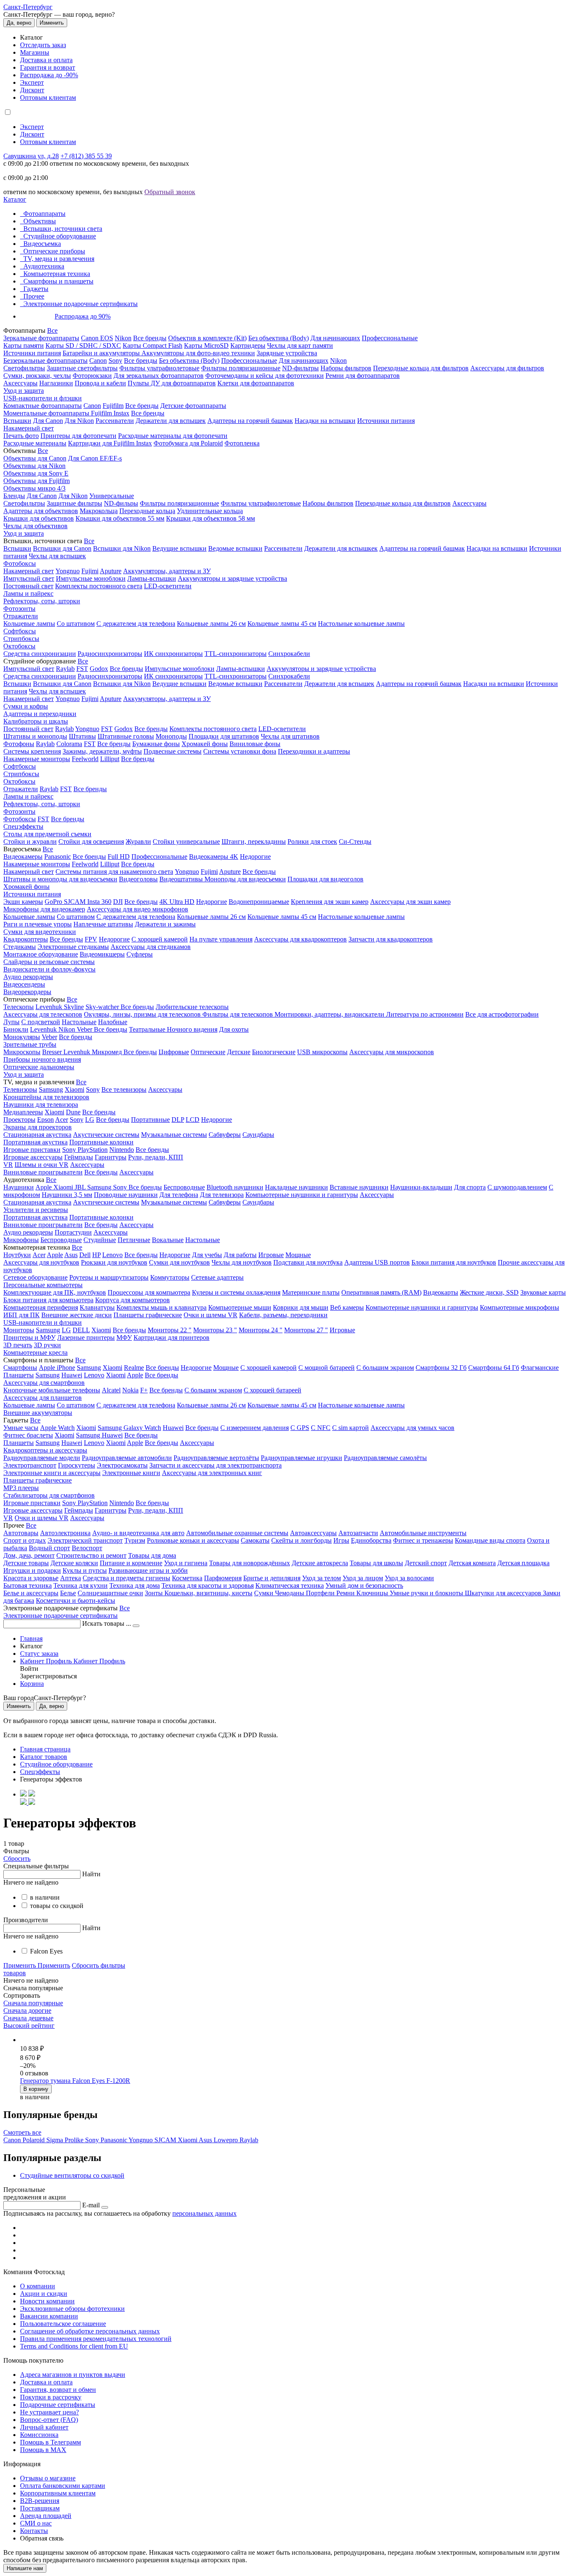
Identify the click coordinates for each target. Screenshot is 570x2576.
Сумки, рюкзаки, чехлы (37, 376)
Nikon (123, 338)
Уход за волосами (409, 1578)
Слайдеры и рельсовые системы (49, 962)
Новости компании (47, 2301)
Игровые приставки (32, 1150)
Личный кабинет (44, 2427)
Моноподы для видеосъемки (245, 879)
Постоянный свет (28, 586)
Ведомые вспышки (235, 548)
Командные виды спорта (490, 1540)
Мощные (298, 1255)
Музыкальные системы (174, 1135)
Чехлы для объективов (35, 526)
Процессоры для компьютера (149, 1292)
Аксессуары (20, 383)
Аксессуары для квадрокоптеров (300, 939)
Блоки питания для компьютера (48, 1300)
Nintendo (122, 1150)
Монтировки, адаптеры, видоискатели (330, 1014)
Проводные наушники (126, 1195)
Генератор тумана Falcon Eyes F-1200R (75, 2081)
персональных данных (204, 2213)
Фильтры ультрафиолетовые (159, 368)
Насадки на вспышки (325, 421)
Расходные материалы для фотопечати (173, 436)
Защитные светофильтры (82, 368)
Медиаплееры (23, 1112)
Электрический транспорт (85, 1540)
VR (8, 1165)
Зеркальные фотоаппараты (41, 338)
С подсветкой (41, 1022)
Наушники (19, 1187)
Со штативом (76, 624)
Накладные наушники (296, 1187)
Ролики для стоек (312, 841)
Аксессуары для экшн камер (410, 902)
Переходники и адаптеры (314, 751)
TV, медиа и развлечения (59, 259)
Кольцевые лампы (29, 624)
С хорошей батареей (272, 1390)
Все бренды (150, 338)
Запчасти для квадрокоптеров (391, 939)
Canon (98, 361)
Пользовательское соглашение (63, 2324)
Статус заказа (39, 1654)
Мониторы (19, 1330)
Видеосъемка (42, 244)
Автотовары (21, 1533)
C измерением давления (255, 1428)
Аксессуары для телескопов (43, 1014)
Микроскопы (22, 1052)
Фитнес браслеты (28, 1435)
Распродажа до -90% (49, 75)
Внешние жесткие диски (77, 1315)
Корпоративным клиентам (58, 2493)
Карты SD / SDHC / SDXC (83, 345)
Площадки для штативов (224, 736)
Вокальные (168, 1240)
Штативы (82, 736)
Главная (31, 1638)
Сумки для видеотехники (40, 932)
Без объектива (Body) (279, 338)
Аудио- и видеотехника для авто (138, 1533)
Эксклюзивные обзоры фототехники (72, 2309)
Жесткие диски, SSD (489, 1292)
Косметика (187, 1578)
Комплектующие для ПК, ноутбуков (55, 1292)
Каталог (15, 199)
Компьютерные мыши (240, 1307)
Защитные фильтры (74, 503)
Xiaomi (74, 1089)
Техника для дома (135, 1585)
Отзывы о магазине (48, 2478)
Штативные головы (126, 736)
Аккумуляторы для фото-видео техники (198, 353)
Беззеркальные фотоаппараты (45, 361)
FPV (91, 939)
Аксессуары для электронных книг (212, 1473)
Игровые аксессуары (33, 1157)
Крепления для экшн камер (330, 902)
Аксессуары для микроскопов (392, 1052)
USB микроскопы (322, 1052)
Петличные (134, 1240)
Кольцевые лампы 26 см (211, 624)
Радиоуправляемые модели (42, 1458)
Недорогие (255, 857)
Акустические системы (106, 1135)
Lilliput (110, 759)
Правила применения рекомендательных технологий (96, 2339)
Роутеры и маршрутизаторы (109, 1277)
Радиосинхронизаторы (110, 654)
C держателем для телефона (136, 917)
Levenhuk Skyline (60, 1007)
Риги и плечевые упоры (38, 924)
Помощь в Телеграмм (50, 2442)
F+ (144, 1390)
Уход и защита (24, 391)
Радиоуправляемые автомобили (127, 1458)
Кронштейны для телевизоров (46, 1097)
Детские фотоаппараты (193, 406)
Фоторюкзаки (92, 376)
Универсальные (112, 496)
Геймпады (79, 1157)
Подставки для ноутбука (308, 1262)
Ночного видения (192, 1029)
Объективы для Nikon (34, 466)
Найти (91, 1874)
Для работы (240, 1255)
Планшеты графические (148, 1315)
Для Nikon (79, 421)
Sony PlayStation (85, 1150)
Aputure (111, 571)
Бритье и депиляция (272, 1578)
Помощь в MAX (43, 2450)
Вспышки (17, 421)
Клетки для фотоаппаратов (256, 383)
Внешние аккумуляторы (38, 1413)
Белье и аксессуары (31, 1593)
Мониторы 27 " (306, 1330)
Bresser (53, 1052)
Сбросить (17, 1859)
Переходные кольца (147, 511)
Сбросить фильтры (98, 1965)
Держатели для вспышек (171, 421)
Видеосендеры (24, 984)
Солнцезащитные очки (110, 1593)
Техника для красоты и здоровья (208, 1585)
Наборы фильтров (346, 368)
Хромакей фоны (205, 744)
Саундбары (258, 1135)
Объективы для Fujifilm (37, 481)
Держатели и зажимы (165, 924)
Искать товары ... (107, 1623)
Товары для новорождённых (250, 1563)
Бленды (14, 496)
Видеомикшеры (102, 954)
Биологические (274, 1052)
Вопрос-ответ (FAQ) (49, 2420)
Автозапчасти (358, 1533)
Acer (62, 1120)
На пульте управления (221, 939)
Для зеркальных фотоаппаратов (159, 376)
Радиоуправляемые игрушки (301, 1458)
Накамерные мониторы (37, 759)
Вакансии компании (49, 2316)
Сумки (265, 1593)
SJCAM (76, 902)
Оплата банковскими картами (63, 2486)
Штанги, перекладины (254, 841)
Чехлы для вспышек (57, 556)
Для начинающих (335, 338)
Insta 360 (99, 902)
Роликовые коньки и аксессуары (193, 1540)
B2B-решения (40, 2501)
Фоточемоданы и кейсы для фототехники (265, 376)
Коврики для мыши (301, 1307)
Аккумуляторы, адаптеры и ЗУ (167, 571)
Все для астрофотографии (502, 1014)
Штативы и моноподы (35, 736)
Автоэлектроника (65, 1533)
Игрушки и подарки (32, 1570)
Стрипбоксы (21, 639)
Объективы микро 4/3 (34, 488)
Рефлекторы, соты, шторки (42, 601)
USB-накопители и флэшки (43, 398)
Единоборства (371, 1540)
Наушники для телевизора (41, 1105)
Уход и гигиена (186, 1563)
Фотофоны (19, 744)
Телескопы (19, 1007)
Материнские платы (311, 1292)
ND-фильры (121, 503)
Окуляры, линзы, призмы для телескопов (143, 1014)
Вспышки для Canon (62, 548)
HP (96, 1255)
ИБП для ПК (21, 1315)
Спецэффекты (23, 826)
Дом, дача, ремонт (29, 1555)
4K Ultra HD (177, 902)
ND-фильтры (300, 368)
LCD (193, 1120)
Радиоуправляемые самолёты (385, 1458)
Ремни (346, 1593)
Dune (73, 1112)
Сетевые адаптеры (217, 1277)
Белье (68, 1593)
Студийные (100, 1240)
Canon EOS (97, 338)
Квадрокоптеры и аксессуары (45, 1450)
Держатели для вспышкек (341, 548)
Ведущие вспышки (179, 548)
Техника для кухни (81, 1585)
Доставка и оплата (46, 60)
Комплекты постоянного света (99, 586)
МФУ (124, 1337)
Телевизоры (20, 1089)
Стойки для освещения (91, 841)
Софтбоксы (20, 631)
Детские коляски (74, 1563)
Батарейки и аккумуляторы (102, 353)
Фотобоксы (20, 563)
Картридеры (248, 345)
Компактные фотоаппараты (43, 406)
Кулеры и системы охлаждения (236, 1292)
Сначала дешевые (28, 2018)
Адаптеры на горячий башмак (250, 421)
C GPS (300, 1428)
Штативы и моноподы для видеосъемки (60, 879)
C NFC (321, 1428)
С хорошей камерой (160, 939)
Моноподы (171, 736)
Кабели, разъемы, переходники (283, 1315)
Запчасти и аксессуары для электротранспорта (216, 1465)
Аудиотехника (44, 266)
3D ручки (47, 1345)
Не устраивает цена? (49, 2412)
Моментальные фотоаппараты (47, 413)
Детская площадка (523, 1563)
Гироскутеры (77, 1465)
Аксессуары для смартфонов (44, 1383)
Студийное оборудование (60, 236)
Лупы (11, 1022)
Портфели (321, 1593)
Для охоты (234, 1029)
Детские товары (26, 1563)
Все (52, 330)
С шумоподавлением (517, 1187)
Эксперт (32, 82)
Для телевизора (222, 1195)
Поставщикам (40, 2508)
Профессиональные (390, 338)
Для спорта (470, 1187)
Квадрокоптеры (26, 939)
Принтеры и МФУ (29, 1337)
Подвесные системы (173, 751)
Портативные (150, 1120)
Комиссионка (39, 2435)
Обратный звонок (170, 192)
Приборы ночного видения (42, 1059)
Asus (71, 1255)
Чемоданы (290, 1593)
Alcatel (111, 1390)
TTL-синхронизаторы (236, 654)
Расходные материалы (35, 443)
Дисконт (32, 90)
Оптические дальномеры (39, 1067)
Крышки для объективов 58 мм (211, 518)
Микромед (108, 1052)
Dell (85, 1255)
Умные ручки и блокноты (427, 1593)
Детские (239, 1052)
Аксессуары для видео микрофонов (137, 909)
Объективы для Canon (35, 458)
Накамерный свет (29, 428)
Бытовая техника (28, 1585)
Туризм (135, 1540)
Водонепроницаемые (259, 902)
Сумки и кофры (26, 706)
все (22, 2132)
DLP (178, 1120)
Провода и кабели (100, 383)
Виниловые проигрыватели (43, 1172)
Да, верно (19, 23)
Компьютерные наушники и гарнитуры (302, 1195)
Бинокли (16, 1029)
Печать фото (21, 436)
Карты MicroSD (206, 345)
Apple (44, 1187)
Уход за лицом (363, 1578)
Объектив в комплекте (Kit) (207, 338)
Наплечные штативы (103, 924)
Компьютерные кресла (35, 1353)
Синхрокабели (289, 654)
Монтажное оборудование (41, 954)
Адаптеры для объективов (41, 511)
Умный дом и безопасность (364, 1585)
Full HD (119, 857)
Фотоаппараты (44, 214)
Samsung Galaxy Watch (129, 1428)
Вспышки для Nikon (122, 548)
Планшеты (19, 1375)
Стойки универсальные (186, 841)
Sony (115, 361)
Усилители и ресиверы (36, 1210)
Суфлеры (140, 954)
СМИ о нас (36, 2523)
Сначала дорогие (27, 2010)
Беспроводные (184, 1187)
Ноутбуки (17, 1255)
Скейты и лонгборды (301, 1540)
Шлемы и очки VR (42, 1165)
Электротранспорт (30, 1465)
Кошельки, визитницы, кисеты (208, 1593)
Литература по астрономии (425, 1014)
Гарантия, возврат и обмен (58, 2390)
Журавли (138, 841)
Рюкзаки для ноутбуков (114, 1262)
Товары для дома (152, 1555)
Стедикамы (20, 947)
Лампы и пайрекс (28, 593)
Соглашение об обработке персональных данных (90, 2331)
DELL (81, 1330)
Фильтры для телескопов (238, 1014)
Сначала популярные (33, 2003)
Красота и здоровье (31, 1578)
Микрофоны (21, 1240)
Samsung (51, 1089)
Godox (99, 669)
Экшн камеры (23, 902)
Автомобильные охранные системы (237, 1533)
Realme (134, 1368)
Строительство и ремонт (91, 1555)
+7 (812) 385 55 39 (86, 156)
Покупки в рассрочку (51, 2397)
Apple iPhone (57, 1368)
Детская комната (472, 1563)
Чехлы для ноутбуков (242, 1262)
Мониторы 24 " (261, 1330)
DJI (118, 902)
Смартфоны (20, 1368)
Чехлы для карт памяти (300, 345)
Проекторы (19, 1120)
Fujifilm (113, 406)
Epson (45, 1120)
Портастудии (73, 1232)
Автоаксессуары (313, 1533)
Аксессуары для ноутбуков (41, 1262)
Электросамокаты (122, 1465)
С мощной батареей (327, 1368)
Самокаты (255, 1540)
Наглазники (56, 383)
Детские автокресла (320, 1563)
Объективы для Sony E (36, 473)
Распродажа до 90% (83, 316)
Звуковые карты (543, 1292)
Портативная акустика (35, 1142)
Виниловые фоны (255, 744)
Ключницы (373, 1593)
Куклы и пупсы (85, 1570)
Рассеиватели (115, 421)
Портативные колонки (101, 1142)
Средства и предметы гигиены (126, 1578)
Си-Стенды (355, 841)
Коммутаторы (170, 1277)
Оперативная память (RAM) (381, 1292)
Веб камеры (347, 1307)
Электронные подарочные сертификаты (81, 304)
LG (90, 1120)
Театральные (148, 1029)
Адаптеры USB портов (377, 1262)
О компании (38, 2286)
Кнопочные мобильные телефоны (52, 1390)
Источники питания (32, 353)
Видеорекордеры (27, 992)
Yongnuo (68, 571)
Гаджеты (36, 289)
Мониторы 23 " (215, 1330)
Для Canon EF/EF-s (95, 458)
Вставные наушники (359, 1187)
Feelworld (85, 759)
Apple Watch (57, 1428)
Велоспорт (87, 1548)
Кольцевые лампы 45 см (282, 624)
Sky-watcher (103, 1007)
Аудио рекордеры (28, 977)
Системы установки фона (240, 751)
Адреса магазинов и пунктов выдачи (73, 2375)
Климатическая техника (290, 1585)
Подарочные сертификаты (58, 2405)
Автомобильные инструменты (423, 1533)
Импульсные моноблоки (91, 578)
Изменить (52, 23)
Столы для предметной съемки (47, 834)
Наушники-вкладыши (421, 1187)
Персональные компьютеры (43, 1285)
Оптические (208, 1052)
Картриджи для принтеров (172, 1337)
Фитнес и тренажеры (423, 1540)
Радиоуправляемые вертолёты (216, 1458)
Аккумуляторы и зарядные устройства (232, 578)
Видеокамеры (23, 857)
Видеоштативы (182, 879)
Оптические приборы (54, 251)
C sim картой (351, 1428)
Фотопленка (242, 443)
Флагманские (540, 1368)
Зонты (155, 1593)
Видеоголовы (138, 879)
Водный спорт (49, 1548)
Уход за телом (322, 1578)
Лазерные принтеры (86, 1337)
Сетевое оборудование (35, 1277)
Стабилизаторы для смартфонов (49, 1495)
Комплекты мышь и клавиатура (161, 1307)
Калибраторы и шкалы (36, 721)
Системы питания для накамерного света (114, 872)
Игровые (271, 1255)
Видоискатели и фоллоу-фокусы (49, 969)
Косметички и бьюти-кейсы (76, 1601)
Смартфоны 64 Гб (494, 1368)
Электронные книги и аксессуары (52, 1473)
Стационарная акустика (37, 1135)
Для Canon (48, 421)
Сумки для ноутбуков (179, 1262)
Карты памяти (24, 345)
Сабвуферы (225, 1135)
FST (82, 669)
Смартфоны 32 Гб (441, 1368)
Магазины (35, 52)
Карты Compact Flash (153, 345)
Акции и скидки (44, 2294)
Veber (85, 1029)
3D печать (18, 1345)
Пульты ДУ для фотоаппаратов (172, 383)
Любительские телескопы (192, 1007)
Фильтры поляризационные (241, 368)
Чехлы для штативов (290, 736)
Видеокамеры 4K (214, 857)
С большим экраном (385, 1368)
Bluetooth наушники (235, 1187)
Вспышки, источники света (63, 229)
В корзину (36, 2089)
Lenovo (112, 1255)
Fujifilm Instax (110, 413)
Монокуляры (22, 1037)
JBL (81, 1187)
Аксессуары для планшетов (43, 1398)
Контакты (34, 2531)
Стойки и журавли (30, 841)
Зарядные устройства (287, 353)
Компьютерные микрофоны (520, 1307)
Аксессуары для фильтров (507, 368)
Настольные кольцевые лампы (361, 624)
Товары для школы (376, 1563)
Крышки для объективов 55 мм (120, 518)
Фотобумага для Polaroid (188, 443)
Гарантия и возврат (48, 67)
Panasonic (58, 857)
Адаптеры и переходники (40, 714)
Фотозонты (19, 609)
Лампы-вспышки (152, 578)
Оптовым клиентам (48, 97)
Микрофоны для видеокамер (44, 909)
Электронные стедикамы (73, 947)
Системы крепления (32, 751)
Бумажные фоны (156, 744)
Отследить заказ (43, 45)
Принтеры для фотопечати (78, 436)
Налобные (113, 1022)
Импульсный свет (29, 578)
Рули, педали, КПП (156, 1157)
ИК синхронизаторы (173, 654)
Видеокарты (441, 1292)
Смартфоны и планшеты (58, 281)
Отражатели (21, 616)
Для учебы (207, 1255)
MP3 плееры (21, 1488)
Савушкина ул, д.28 (31, 156)
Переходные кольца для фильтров (421, 368)
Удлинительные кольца (210, 511)
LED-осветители (168, 586)
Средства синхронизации (40, 654)
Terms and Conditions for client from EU (74, 2346)
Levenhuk (44, 1029)
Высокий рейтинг (29, 2026)
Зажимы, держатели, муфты (102, 751)
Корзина (32, 1684)
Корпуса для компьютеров (132, 1300)
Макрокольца (99, 511)
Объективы (40, 221)
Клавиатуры (97, 1307)
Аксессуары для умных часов (412, 1428)
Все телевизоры (124, 1089)
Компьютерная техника (57, 274)
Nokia (130, 1390)
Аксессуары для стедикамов (151, 947)
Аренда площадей (46, 2516)
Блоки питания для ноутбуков (454, 1262)
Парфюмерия (223, 1578)
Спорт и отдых (25, 1540)
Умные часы (21, 1428)
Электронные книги (131, 1473)
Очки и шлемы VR (211, 1315)
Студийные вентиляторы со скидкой (72, 2175)
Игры (341, 1540)
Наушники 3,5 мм (67, 1195)
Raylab (65, 669)
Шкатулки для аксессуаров (504, 1593)
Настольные (79, 1022)
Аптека (71, 1578)
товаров (15, 1973)
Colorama (69, 744)
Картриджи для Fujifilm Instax (110, 443)
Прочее (34, 296)
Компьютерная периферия (41, 1307)
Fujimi (90, 571)
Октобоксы (19, 646)
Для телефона (179, 1195)
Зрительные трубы (30, 1044)
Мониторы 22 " (170, 1330)
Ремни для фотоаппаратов (363, 376)
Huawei (72, 1375)
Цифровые (174, 1052)
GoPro (54, 902)
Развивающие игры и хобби (148, 1570)
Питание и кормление (131, 1563)
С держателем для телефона (136, 624)
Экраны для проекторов (38, 1127)
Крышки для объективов (39, 518)
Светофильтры (24, 368)
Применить (20, 1965)
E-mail (91, 2205)
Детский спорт (426, 1563)
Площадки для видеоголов (325, 879)
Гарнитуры (111, 1157)
